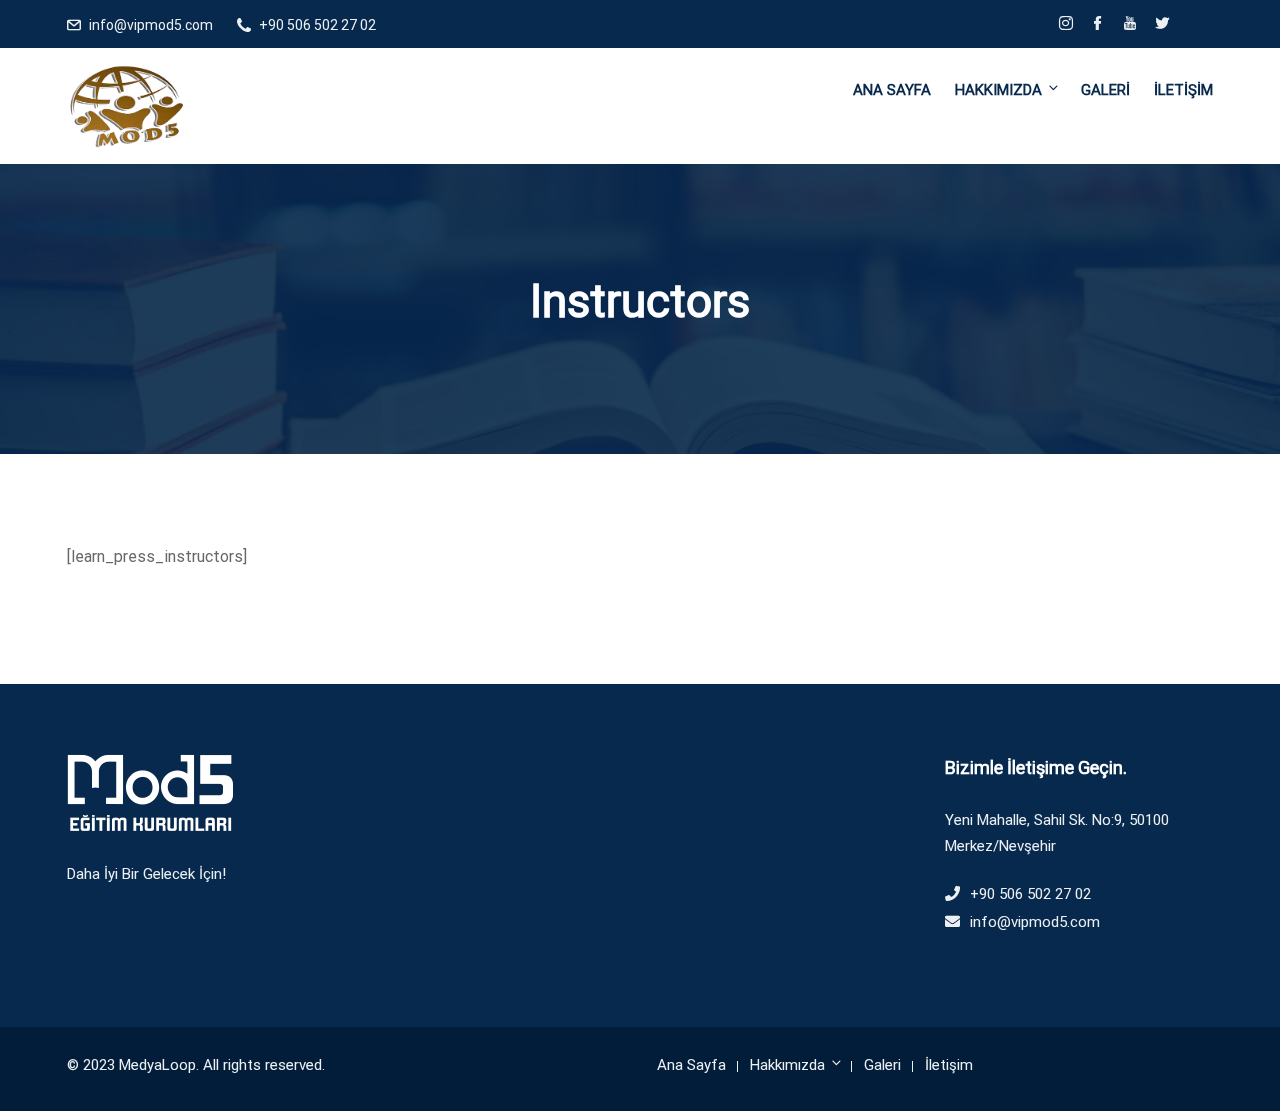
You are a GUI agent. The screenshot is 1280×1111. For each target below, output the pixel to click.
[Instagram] (1066, 25)
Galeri (1105, 90)
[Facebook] (1098, 25)
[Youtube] (1130, 25)
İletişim (1183, 90)
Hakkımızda (998, 90)
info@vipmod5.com (151, 25)
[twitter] (1162, 25)
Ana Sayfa (892, 90)
